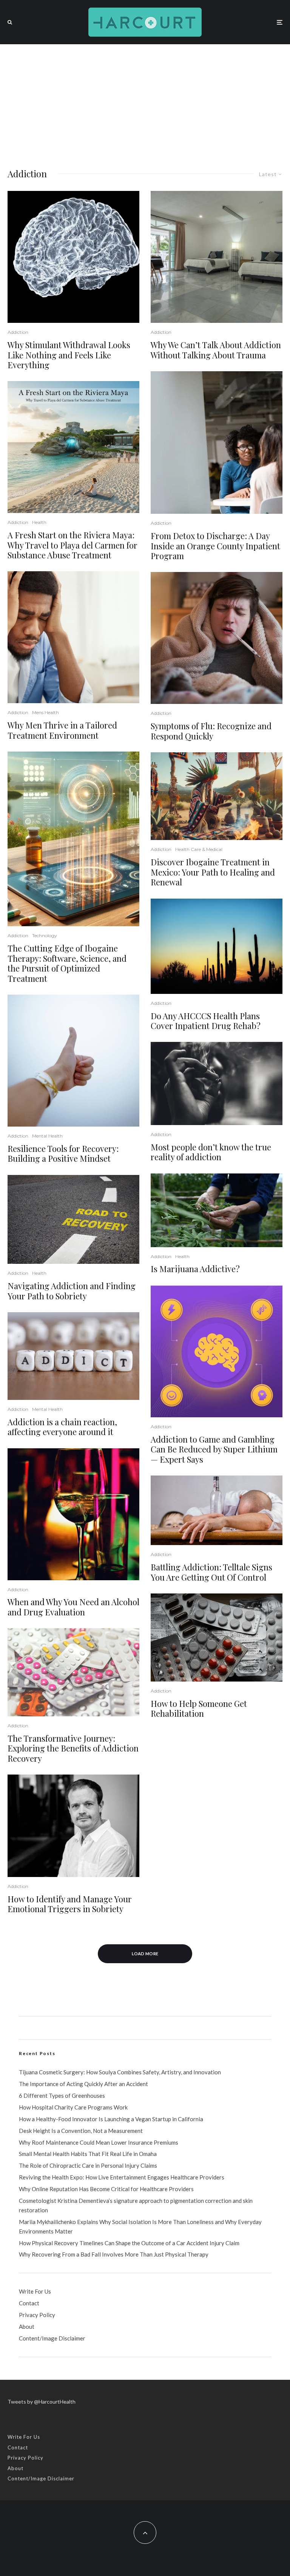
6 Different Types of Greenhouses (62, 2096)
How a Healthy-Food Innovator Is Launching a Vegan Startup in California (111, 2119)
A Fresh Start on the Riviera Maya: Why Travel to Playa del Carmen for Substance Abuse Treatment (72, 545)
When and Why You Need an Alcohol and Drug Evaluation (73, 1607)
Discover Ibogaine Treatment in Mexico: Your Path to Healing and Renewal (213, 872)
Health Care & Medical (199, 849)
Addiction (18, 332)
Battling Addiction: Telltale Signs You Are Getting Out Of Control (211, 1572)
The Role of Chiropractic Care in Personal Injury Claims (88, 2165)
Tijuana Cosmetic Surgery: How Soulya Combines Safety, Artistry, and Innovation (120, 2072)
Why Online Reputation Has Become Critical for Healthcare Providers (106, 2189)
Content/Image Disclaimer (52, 2338)
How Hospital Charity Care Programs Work (73, 2107)
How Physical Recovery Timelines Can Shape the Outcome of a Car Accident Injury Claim (129, 2243)
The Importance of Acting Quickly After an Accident (83, 2084)
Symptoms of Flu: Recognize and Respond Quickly (211, 731)
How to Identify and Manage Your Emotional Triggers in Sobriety (70, 1904)
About (27, 2326)
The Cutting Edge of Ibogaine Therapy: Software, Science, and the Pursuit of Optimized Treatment (67, 963)
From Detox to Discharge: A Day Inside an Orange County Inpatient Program (215, 546)
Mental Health (47, 1136)
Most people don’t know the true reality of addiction (211, 1152)
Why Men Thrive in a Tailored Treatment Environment (62, 730)
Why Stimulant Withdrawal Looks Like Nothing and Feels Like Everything (69, 355)
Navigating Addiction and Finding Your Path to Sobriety (72, 1291)
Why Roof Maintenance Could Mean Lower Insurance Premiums (99, 2142)
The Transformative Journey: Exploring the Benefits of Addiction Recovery (73, 1748)
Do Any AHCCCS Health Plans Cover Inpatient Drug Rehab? (206, 1021)
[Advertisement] (145, 101)
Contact (29, 2303)
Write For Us (35, 2291)
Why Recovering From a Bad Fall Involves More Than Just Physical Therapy (114, 2254)
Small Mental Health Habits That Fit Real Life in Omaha (88, 2154)
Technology (45, 935)
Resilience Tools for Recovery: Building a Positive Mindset (63, 1154)
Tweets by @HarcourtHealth (42, 2402)
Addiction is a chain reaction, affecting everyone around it (62, 1427)
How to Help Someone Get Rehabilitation (199, 1709)
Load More (145, 1954)
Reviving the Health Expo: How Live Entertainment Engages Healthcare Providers (122, 2177)
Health (39, 522)
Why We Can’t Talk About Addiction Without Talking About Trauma (216, 350)
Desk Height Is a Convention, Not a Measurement (81, 2131)
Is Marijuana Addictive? (195, 1269)
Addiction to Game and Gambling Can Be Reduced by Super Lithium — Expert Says (214, 1449)
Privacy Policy (37, 2315)
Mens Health (46, 712)
